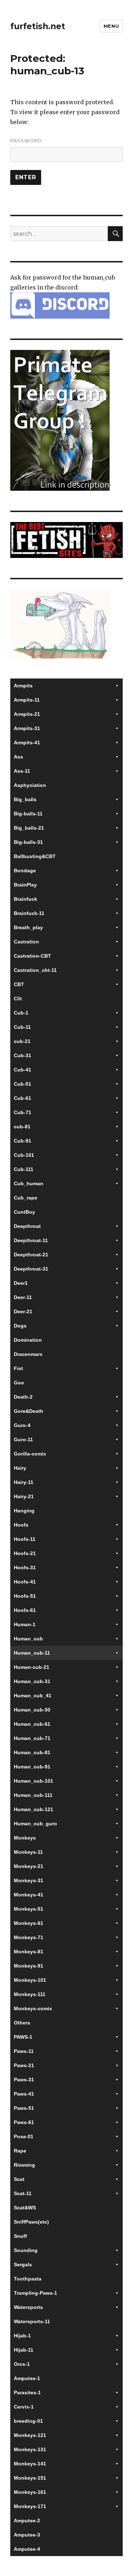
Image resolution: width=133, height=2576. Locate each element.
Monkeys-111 (30, 1994)
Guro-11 (23, 1439)
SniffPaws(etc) (31, 2222)
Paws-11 (24, 2051)
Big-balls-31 (28, 842)
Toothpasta (28, 2279)
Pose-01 (24, 2136)
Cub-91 (23, 1141)
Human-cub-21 (32, 1667)
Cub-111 (24, 1169)
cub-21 (22, 1041)
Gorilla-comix (30, 1454)
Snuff (20, 2236)
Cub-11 (22, 1027)
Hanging (24, 1511)
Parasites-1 (27, 2393)
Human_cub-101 (34, 1781)
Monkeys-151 (30, 2478)
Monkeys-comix (33, 2008)
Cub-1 (21, 1013)
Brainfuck (26, 899)
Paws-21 (24, 2065)
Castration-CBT (32, 956)
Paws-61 (24, 2122)
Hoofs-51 (25, 1596)
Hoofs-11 (25, 1539)
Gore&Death (29, 1411)
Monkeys (25, 1838)
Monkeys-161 (30, 2492)
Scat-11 (23, 2193)
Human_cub (28, 1639)
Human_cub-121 (34, 1809)
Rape (20, 2151)
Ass (18, 757)
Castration (26, 942)
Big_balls (25, 799)
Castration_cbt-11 (35, 970)
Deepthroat (27, 1226)
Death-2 (23, 1397)
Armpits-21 (27, 714)
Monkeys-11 (28, 1852)
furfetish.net (38, 26)
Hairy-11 (24, 1482)
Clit (18, 999)
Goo (19, 1383)
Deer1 (21, 1283)
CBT (19, 984)
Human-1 (25, 1624)
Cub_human (29, 1183)
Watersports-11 (32, 2321)
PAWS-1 (23, 2037)
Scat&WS (25, 2208)
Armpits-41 (27, 743)
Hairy (20, 1468)
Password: (27, 140)
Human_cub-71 (32, 1738)
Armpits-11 (27, 700)
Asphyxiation (30, 785)
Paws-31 (24, 2080)
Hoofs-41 (25, 1582)
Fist (18, 1368)
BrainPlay (25, 885)
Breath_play (28, 927)
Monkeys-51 (29, 1909)
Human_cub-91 (32, 1767)
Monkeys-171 (30, 2506)
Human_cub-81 (32, 1752)
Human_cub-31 (32, 1681)
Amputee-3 (27, 2535)
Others (22, 2023)
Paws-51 (24, 2108)
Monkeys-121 (30, 2435)
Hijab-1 (22, 2336)
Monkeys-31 (29, 1880)
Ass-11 (22, 771)
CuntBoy (24, 1212)
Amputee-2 (27, 2521)
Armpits (23, 686)
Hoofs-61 (25, 1610)
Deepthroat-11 (31, 1240)
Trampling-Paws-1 (35, 2293)
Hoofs (21, 1525)
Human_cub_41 (33, 1696)
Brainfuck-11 (29, 913)
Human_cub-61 (32, 1724)
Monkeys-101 (30, 1980)
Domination (28, 1340)
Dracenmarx (28, 1354)
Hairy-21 (24, 1496)
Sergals (23, 2264)
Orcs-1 (22, 2364)
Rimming (24, 2165)
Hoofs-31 (25, 1568)
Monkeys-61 (29, 1923)
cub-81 (22, 1127)
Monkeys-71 (29, 1937)
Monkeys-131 (30, 2449)
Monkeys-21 (29, 1866)
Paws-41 (24, 2094)
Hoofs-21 (25, 1553)
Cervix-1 (24, 2407)
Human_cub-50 (32, 1710)
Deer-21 (23, 1311)
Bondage (25, 871)
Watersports (28, 2307)
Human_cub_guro (35, 1824)
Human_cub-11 (32, 1653)
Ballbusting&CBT (35, 856)
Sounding (26, 2250)
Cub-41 (23, 1070)
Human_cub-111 (33, 1795)
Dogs (20, 1326)
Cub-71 (23, 1112)
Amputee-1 (27, 2378)
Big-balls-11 (28, 814)
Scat (19, 2179)
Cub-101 (24, 1155)
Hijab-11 (24, 2350)
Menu (111, 26)
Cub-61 (23, 1098)
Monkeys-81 (29, 1952)
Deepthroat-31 (31, 1269)
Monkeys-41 (29, 1895)
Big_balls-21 (29, 828)
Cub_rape (26, 1198)
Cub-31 (23, 1055)
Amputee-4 (27, 2549)
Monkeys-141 (30, 2464)
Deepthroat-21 (31, 1255)
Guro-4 (22, 1425)
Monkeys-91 (29, 1966)
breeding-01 (28, 2421)
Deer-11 (23, 1297)
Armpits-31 (27, 728)
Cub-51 (23, 1084)
